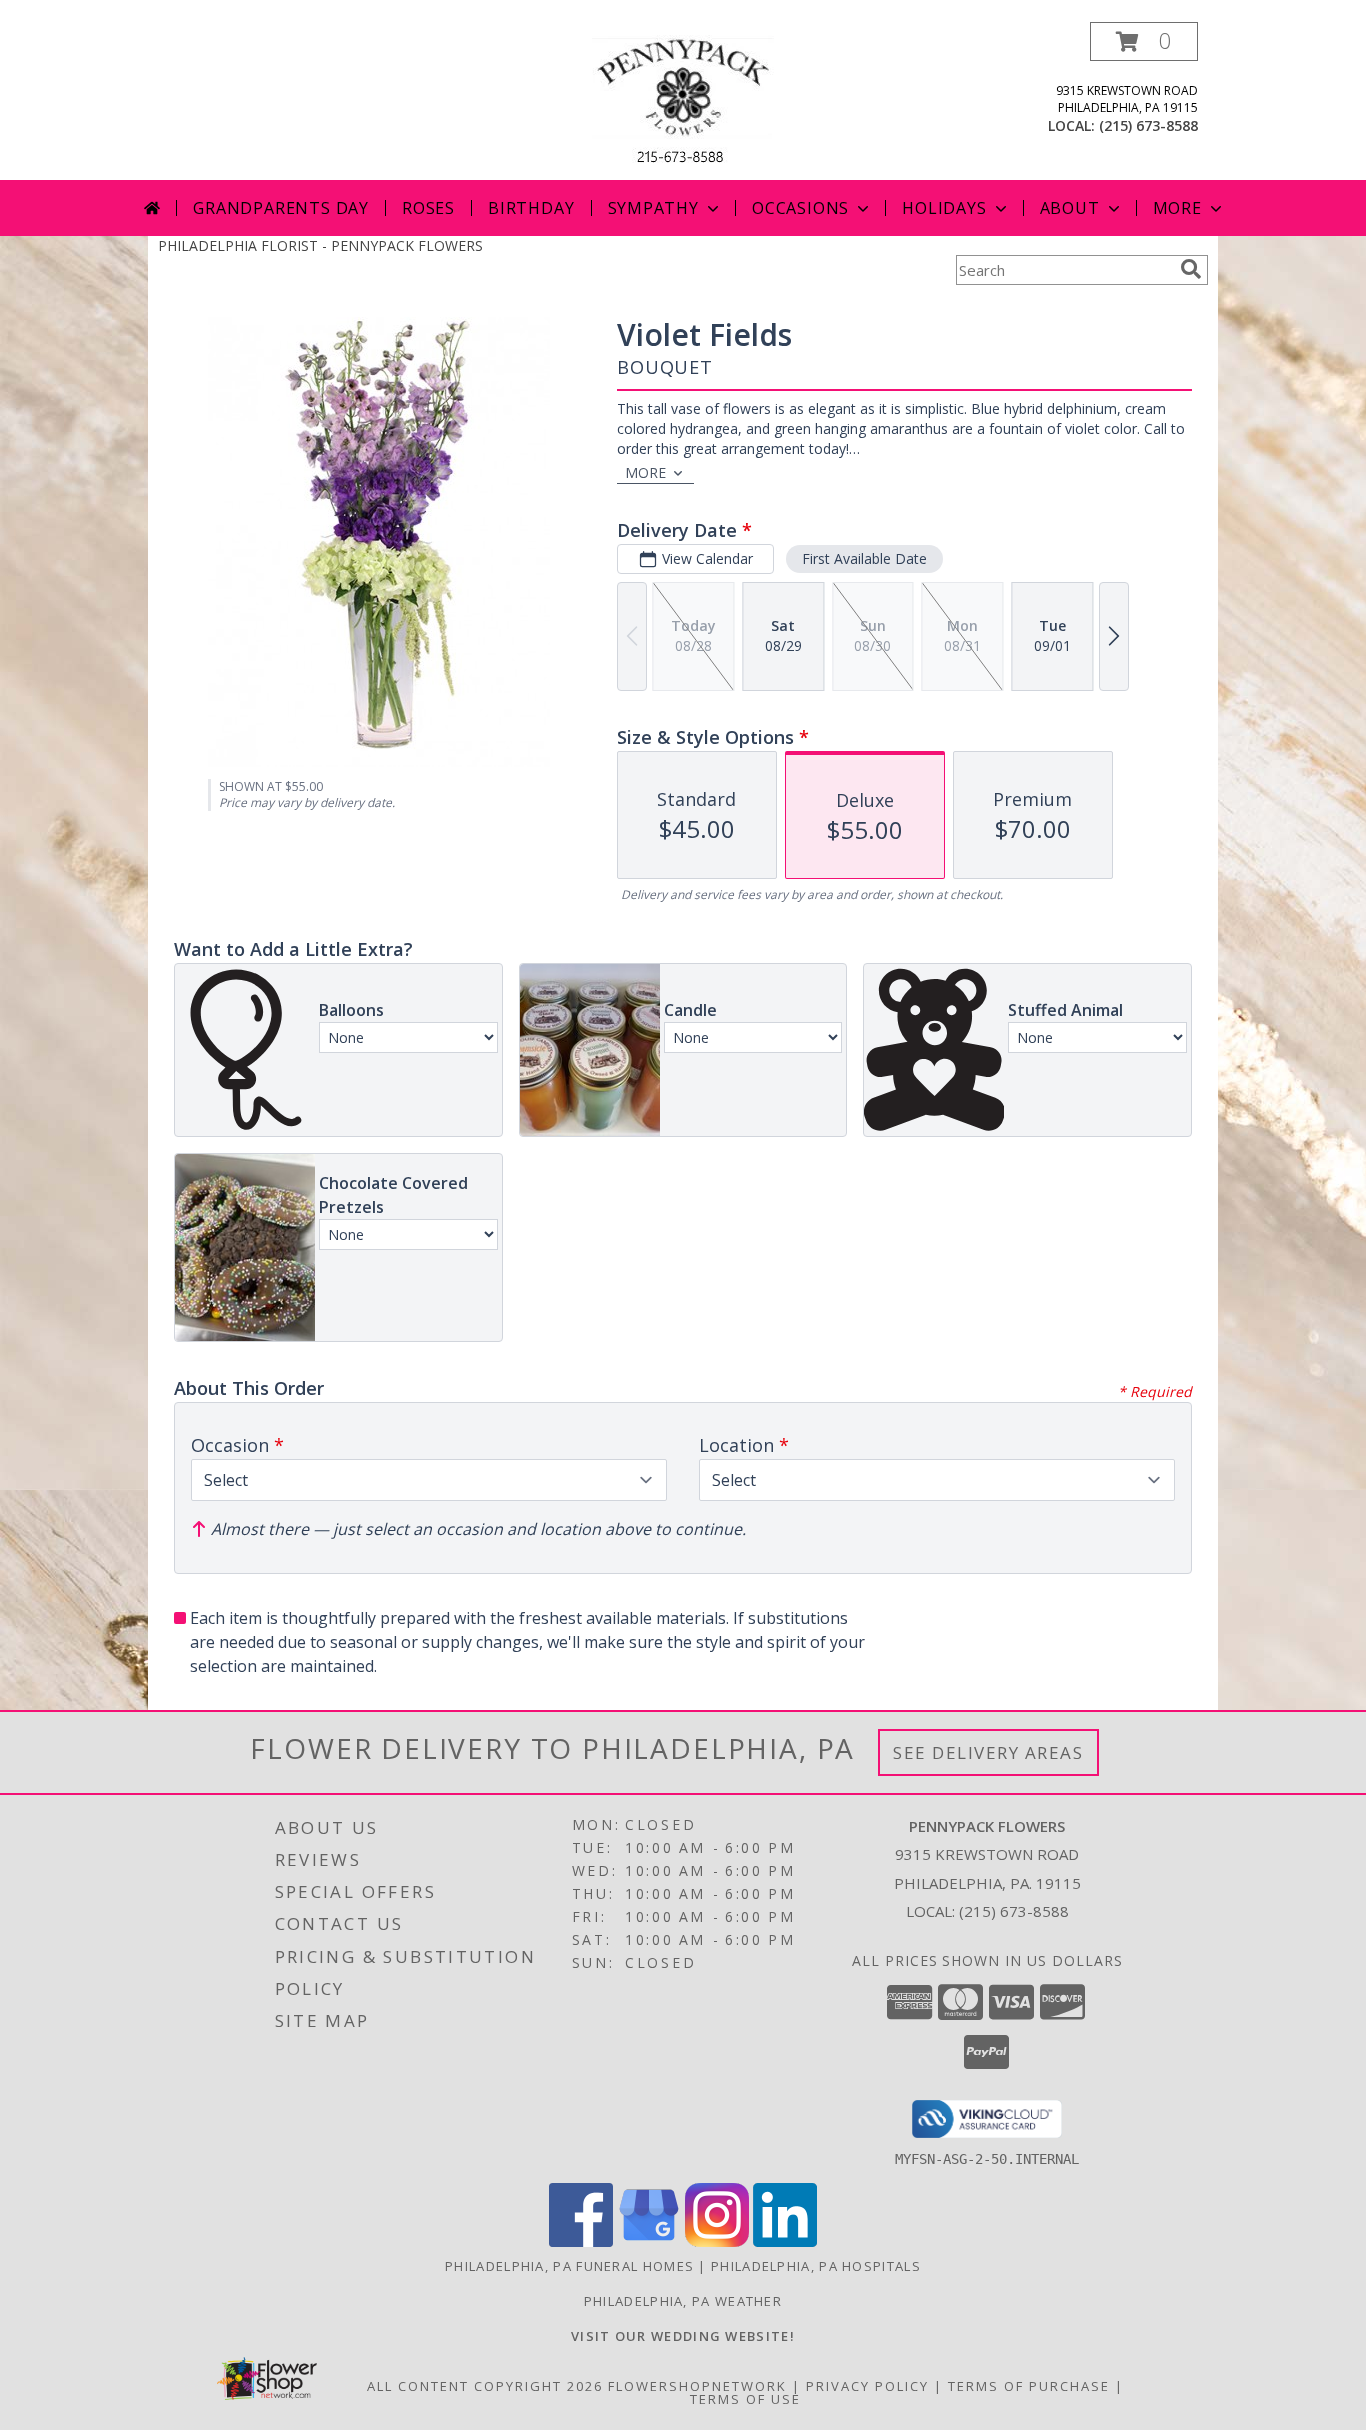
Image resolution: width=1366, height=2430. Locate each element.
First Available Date (864, 558)
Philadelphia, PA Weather (683, 2301)
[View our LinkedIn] (785, 2241)
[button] (1144, 41)
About (1070, 208)
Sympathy (653, 208)
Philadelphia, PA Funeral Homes (569, 2266)
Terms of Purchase (1029, 2386)
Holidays (944, 208)
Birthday (531, 208)
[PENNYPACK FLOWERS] (683, 100)
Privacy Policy (867, 2386)
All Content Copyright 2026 (485, 2386)
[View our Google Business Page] (649, 2241)
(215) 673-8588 (1148, 125)
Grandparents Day (281, 208)
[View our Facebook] (581, 2241)
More (1177, 208)
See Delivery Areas (988, 1752)
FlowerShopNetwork (697, 2386)
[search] (1191, 269)
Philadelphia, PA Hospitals (816, 2266)
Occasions (800, 208)
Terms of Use (745, 2399)
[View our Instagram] (717, 2241)
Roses (428, 208)
